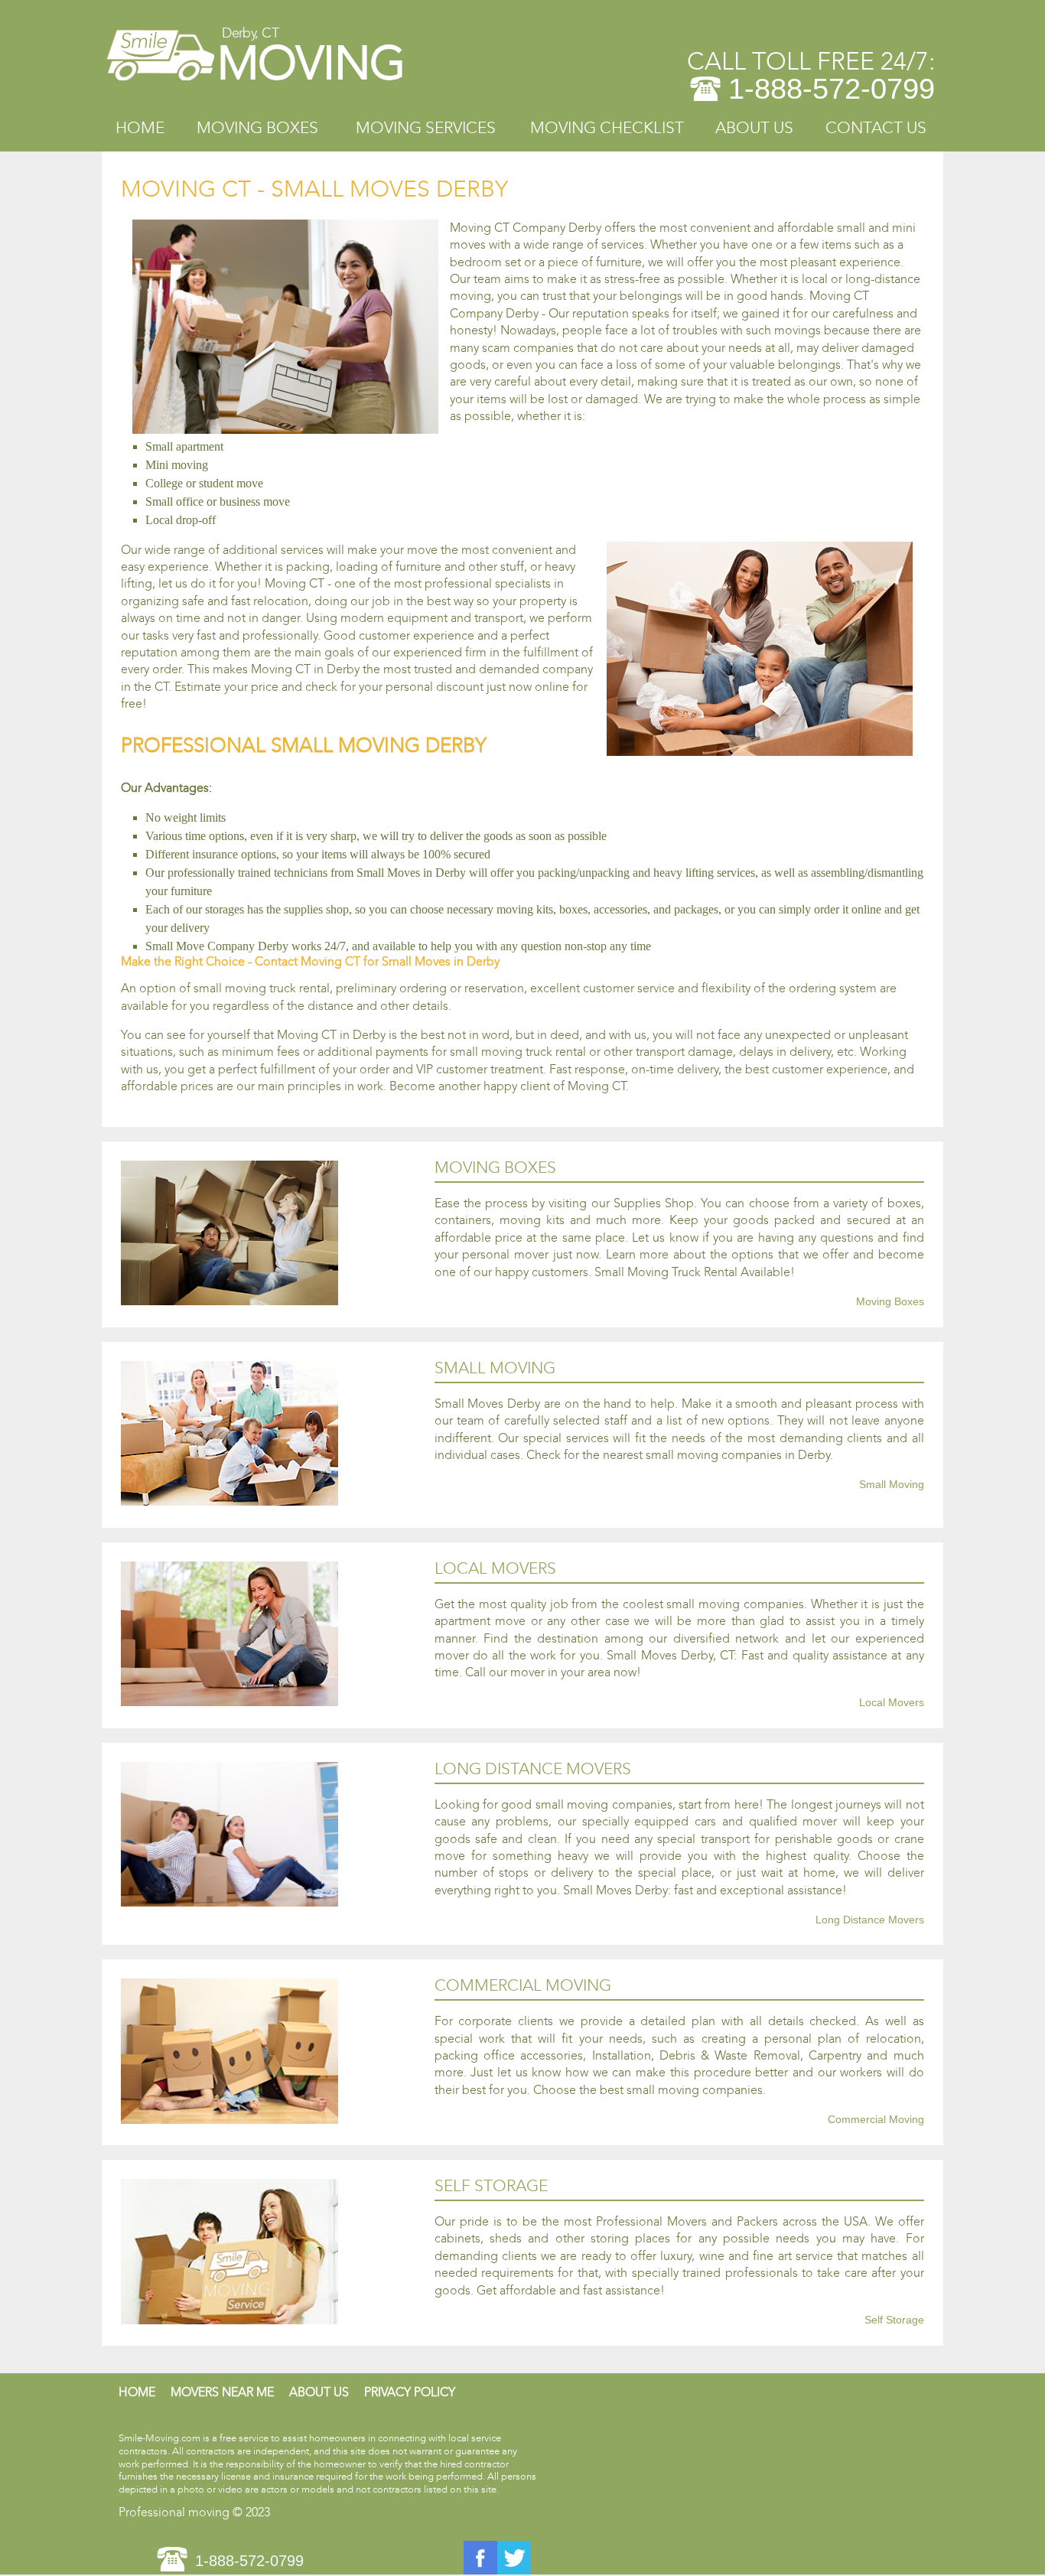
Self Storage (894, 2320)
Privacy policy (410, 2392)
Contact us (876, 128)
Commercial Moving (876, 2120)
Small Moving (892, 1485)
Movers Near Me (222, 2392)
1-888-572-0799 (832, 89)
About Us (754, 128)
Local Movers (892, 1703)
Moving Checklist (607, 128)
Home (140, 128)
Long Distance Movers (870, 1920)
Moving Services (426, 128)
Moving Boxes (257, 128)
